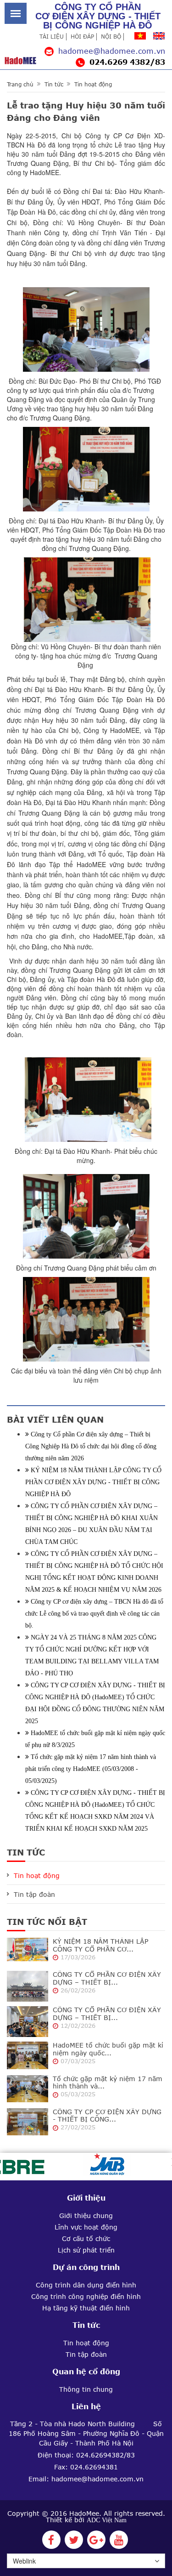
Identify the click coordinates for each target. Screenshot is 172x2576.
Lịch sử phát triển (86, 2250)
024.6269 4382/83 (127, 62)
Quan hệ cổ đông (86, 2372)
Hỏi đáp (82, 37)
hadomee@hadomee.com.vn (112, 51)
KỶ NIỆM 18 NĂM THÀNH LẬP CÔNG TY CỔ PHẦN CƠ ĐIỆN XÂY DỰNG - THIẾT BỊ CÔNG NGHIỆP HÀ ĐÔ (93, 1482)
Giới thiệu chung (86, 2216)
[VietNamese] (140, 36)
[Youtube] (119, 2542)
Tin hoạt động (93, 85)
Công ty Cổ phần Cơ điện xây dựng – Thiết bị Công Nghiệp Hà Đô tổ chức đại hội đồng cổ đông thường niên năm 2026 (91, 1446)
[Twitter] (74, 2542)
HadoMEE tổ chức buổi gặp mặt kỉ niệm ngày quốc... (108, 2049)
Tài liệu (52, 37)
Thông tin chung (86, 2389)
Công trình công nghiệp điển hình (86, 2297)
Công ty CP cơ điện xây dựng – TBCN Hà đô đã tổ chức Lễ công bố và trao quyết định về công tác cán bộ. (94, 1614)
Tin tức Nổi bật (47, 1922)
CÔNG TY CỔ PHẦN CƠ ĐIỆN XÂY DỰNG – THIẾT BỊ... (107, 1978)
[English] (159, 36)
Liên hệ (86, 2406)
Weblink (24, 2561)
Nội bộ (111, 37)
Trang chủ (20, 85)
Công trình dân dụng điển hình (86, 2285)
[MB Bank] (99, 2166)
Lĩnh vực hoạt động (86, 2227)
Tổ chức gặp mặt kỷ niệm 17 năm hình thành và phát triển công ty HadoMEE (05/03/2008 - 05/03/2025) (91, 1769)
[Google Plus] (96, 2542)
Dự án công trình (86, 2267)
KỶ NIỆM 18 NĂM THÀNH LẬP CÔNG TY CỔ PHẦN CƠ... (100, 1945)
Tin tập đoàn (34, 1895)
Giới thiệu (86, 2198)
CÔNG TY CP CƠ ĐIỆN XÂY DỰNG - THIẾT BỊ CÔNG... (107, 2116)
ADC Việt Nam (107, 2520)
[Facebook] (51, 2542)
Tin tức (54, 85)
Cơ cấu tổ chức (86, 2239)
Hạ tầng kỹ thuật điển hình (86, 2308)
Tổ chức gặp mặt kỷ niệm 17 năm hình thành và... (108, 2083)
